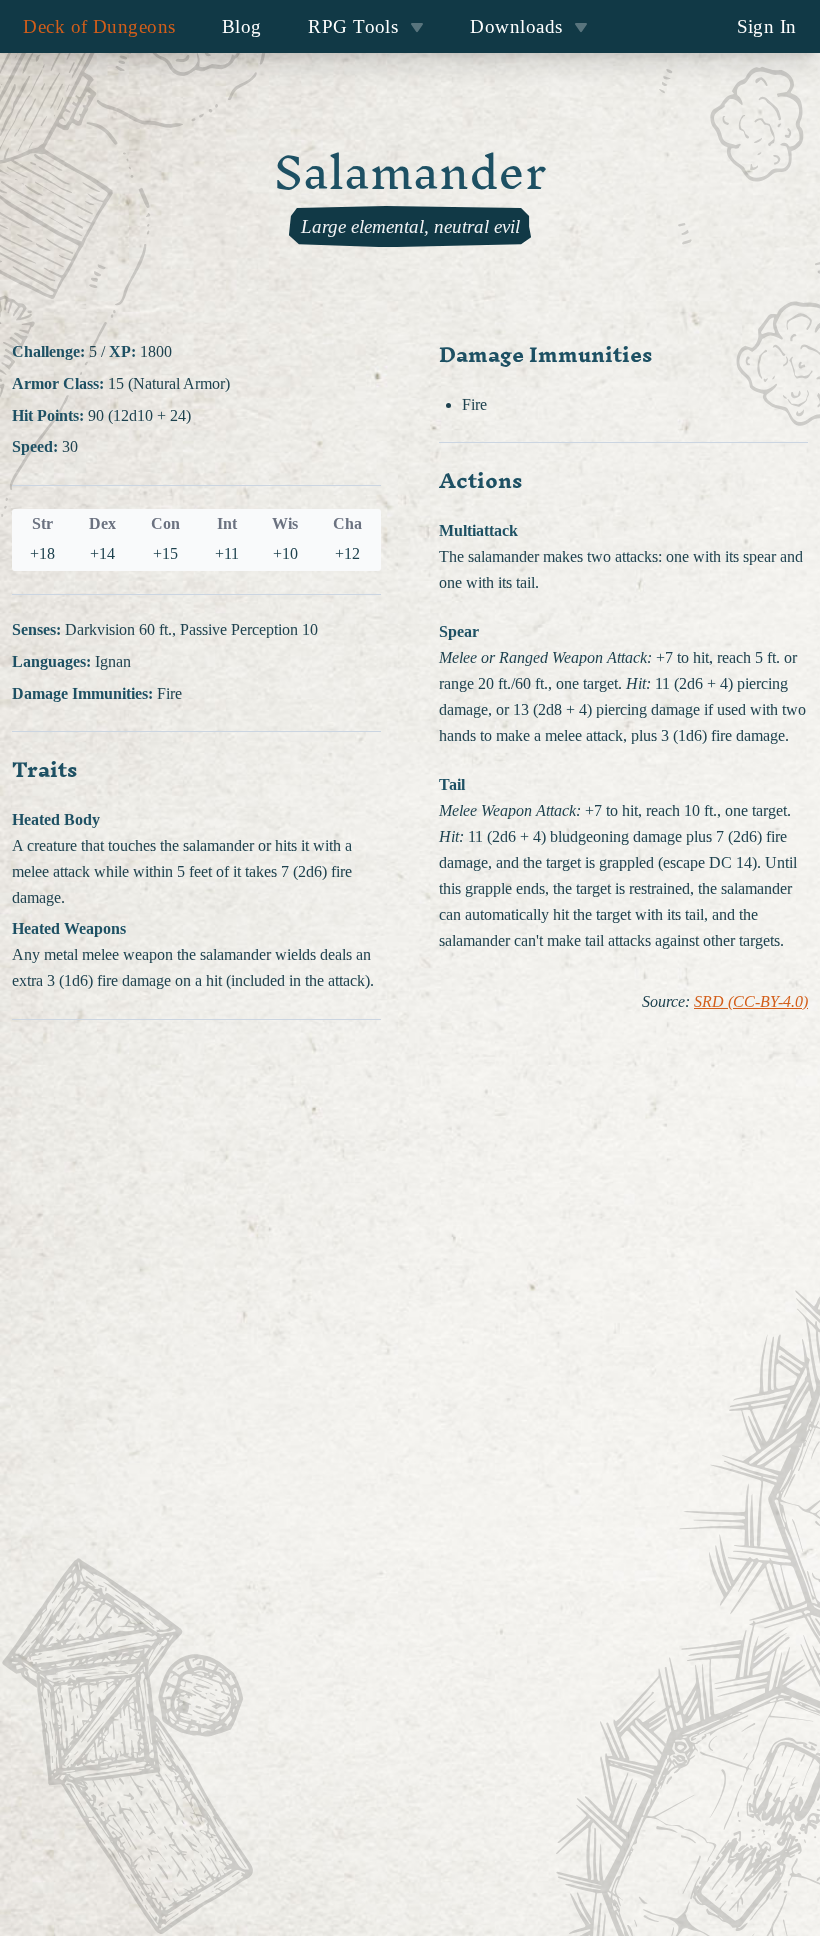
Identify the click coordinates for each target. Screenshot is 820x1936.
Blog (242, 26)
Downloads (516, 26)
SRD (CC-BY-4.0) (751, 1002)
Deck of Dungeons (99, 26)
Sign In (767, 26)
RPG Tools (353, 26)
